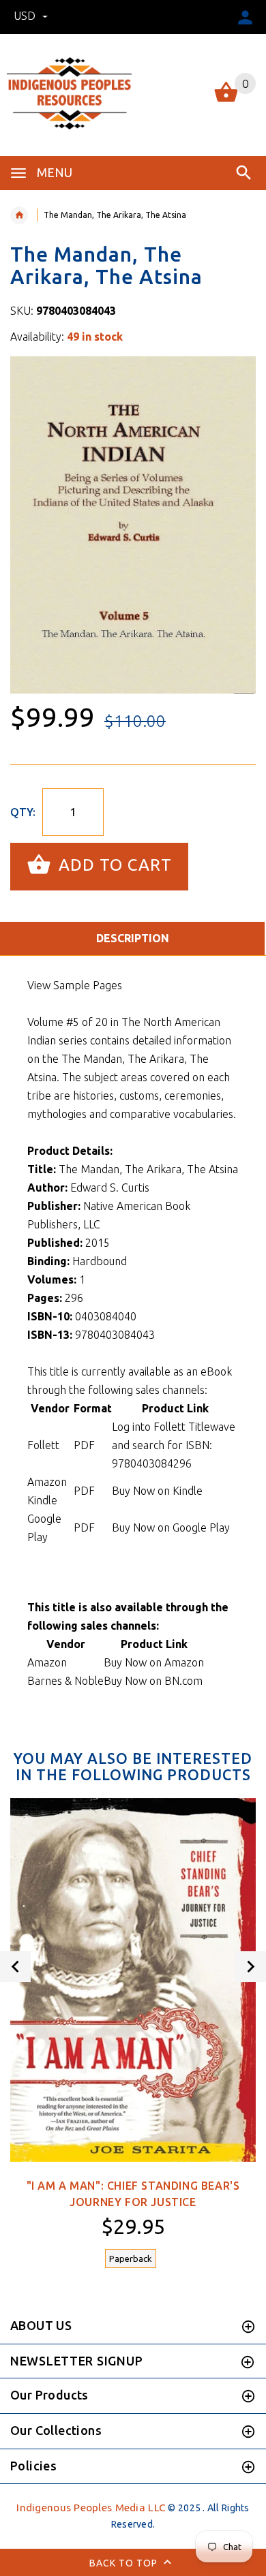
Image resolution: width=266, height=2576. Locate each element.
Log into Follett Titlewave (174, 1427)
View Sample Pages (75, 985)
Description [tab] (133, 938)
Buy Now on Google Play (171, 1527)
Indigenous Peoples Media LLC (91, 2508)
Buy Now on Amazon (154, 1662)
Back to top (125, 2563)
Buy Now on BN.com (153, 1681)
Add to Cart (113, 865)
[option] (133, 525)
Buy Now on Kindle (157, 1491)
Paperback (131, 2259)
